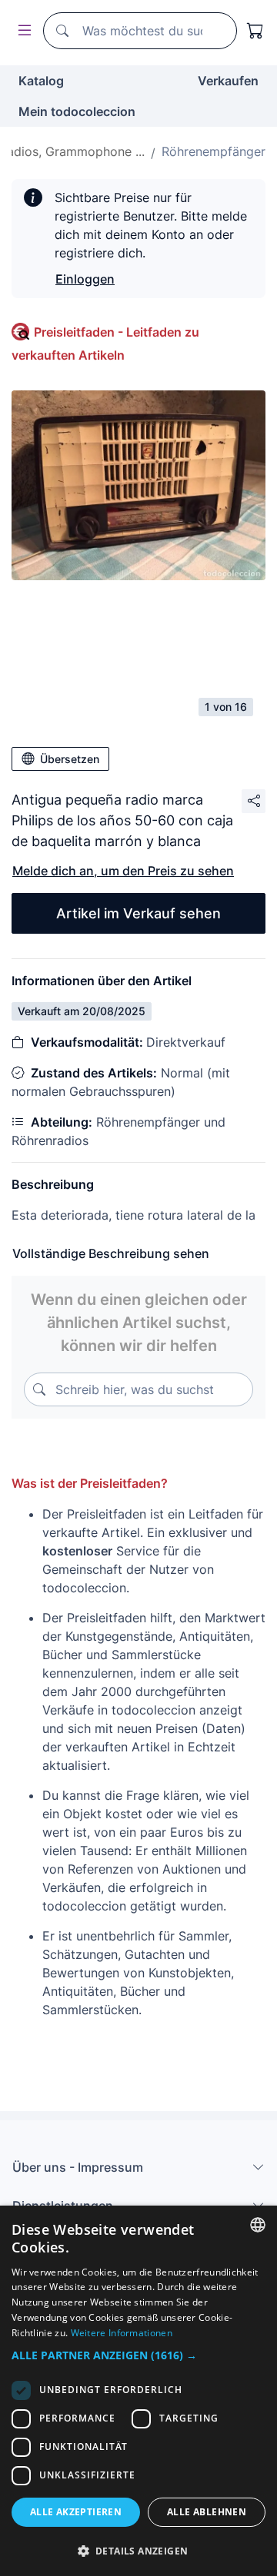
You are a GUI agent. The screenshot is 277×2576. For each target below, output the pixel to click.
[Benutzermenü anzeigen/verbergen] (22, 31)
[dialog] (138, 2391)
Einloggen (85, 279)
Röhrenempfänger (214, 151)
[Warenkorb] (255, 31)
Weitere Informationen (122, 2333)
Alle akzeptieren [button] (76, 2512)
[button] (138, 2355)
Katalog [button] (41, 81)
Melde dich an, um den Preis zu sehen (123, 871)
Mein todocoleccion (77, 111)
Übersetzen (70, 759)
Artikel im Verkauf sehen (138, 913)
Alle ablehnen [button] (207, 2512)
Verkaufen (228, 81)
